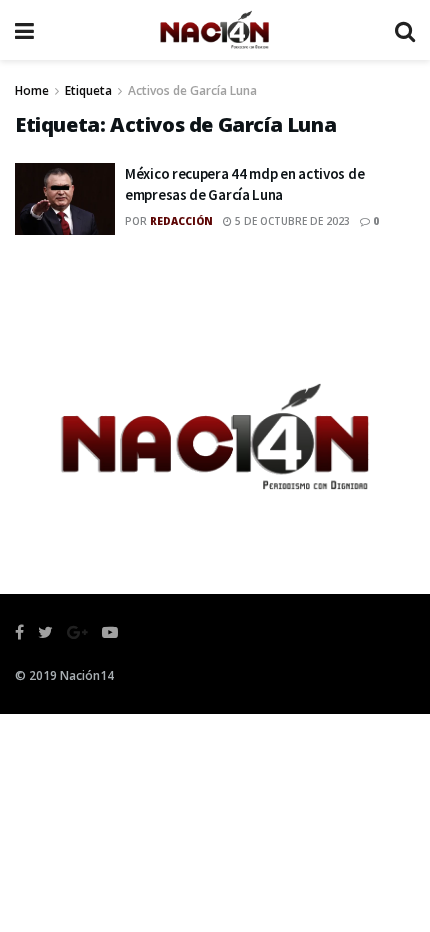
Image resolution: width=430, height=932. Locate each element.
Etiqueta (88, 90)
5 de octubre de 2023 (291, 221)
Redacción (181, 221)
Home (32, 90)
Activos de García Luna (192, 90)
